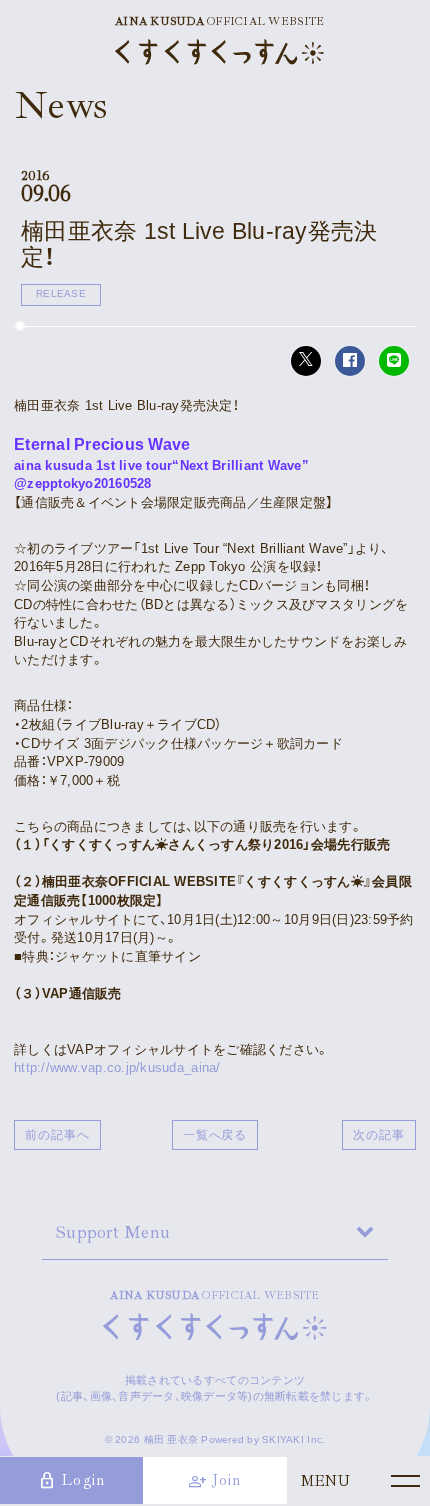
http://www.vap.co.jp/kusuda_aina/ (117, 1067)
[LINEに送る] (394, 361)
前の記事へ (57, 1135)
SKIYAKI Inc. (293, 1439)
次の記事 (379, 1135)
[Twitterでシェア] (306, 361)
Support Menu (113, 1232)
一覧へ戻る (215, 1135)
